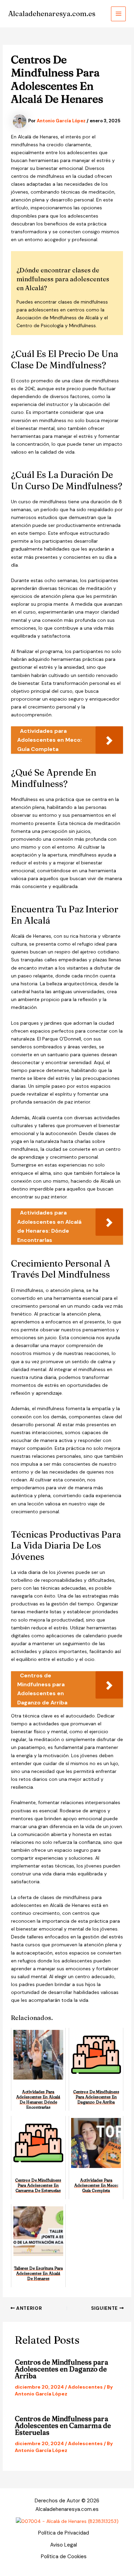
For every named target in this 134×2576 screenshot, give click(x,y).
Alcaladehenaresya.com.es (52, 14)
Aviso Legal (64, 2545)
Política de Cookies (64, 2556)
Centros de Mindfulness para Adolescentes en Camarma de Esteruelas (63, 2425)
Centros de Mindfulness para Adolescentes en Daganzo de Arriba (62, 2369)
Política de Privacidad (64, 2533)
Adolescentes (85, 2387)
